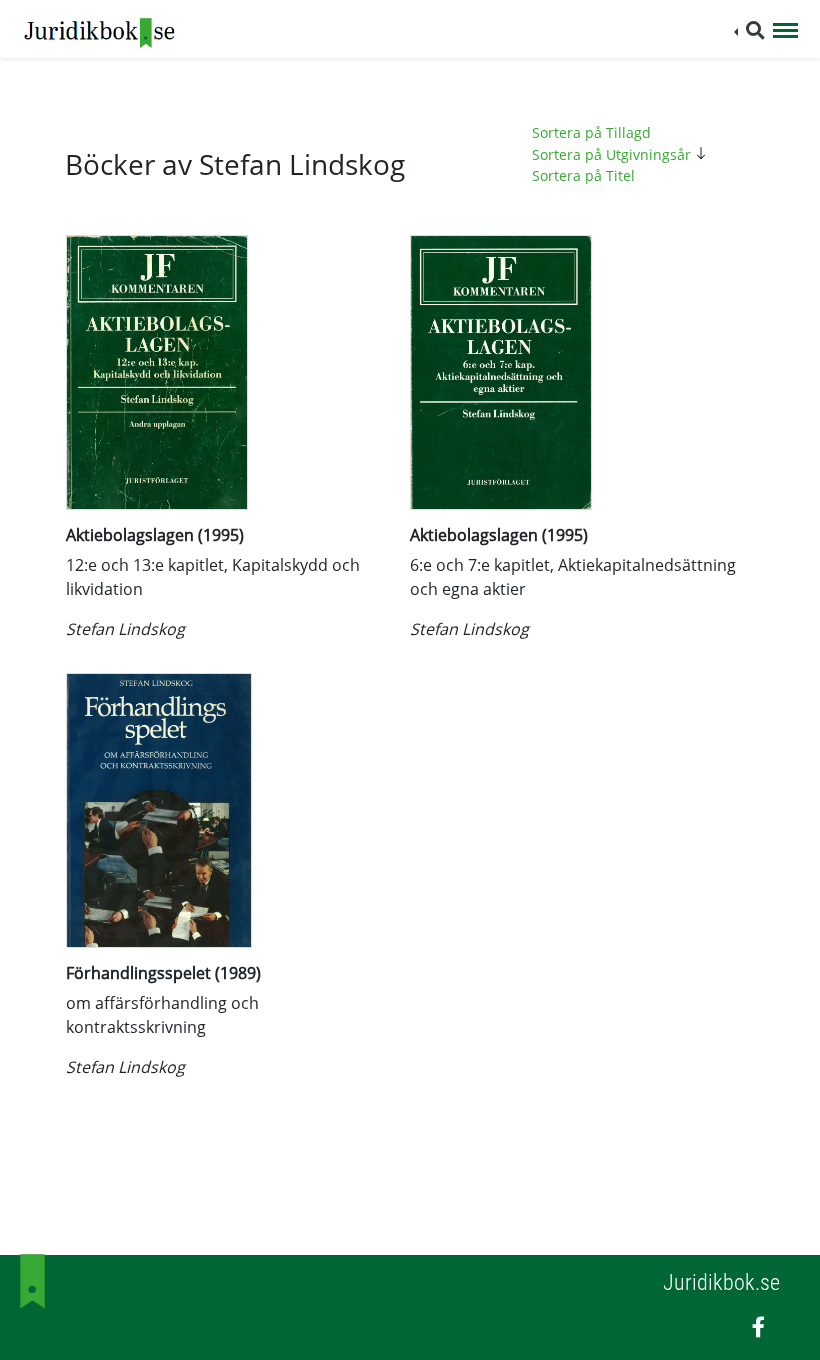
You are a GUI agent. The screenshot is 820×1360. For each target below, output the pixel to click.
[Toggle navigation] (785, 32)
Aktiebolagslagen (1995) (155, 535)
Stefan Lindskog (125, 629)
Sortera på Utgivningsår (613, 154)
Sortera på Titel (583, 175)
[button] (749, 30)
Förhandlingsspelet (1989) (163, 973)
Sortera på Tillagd (591, 132)
